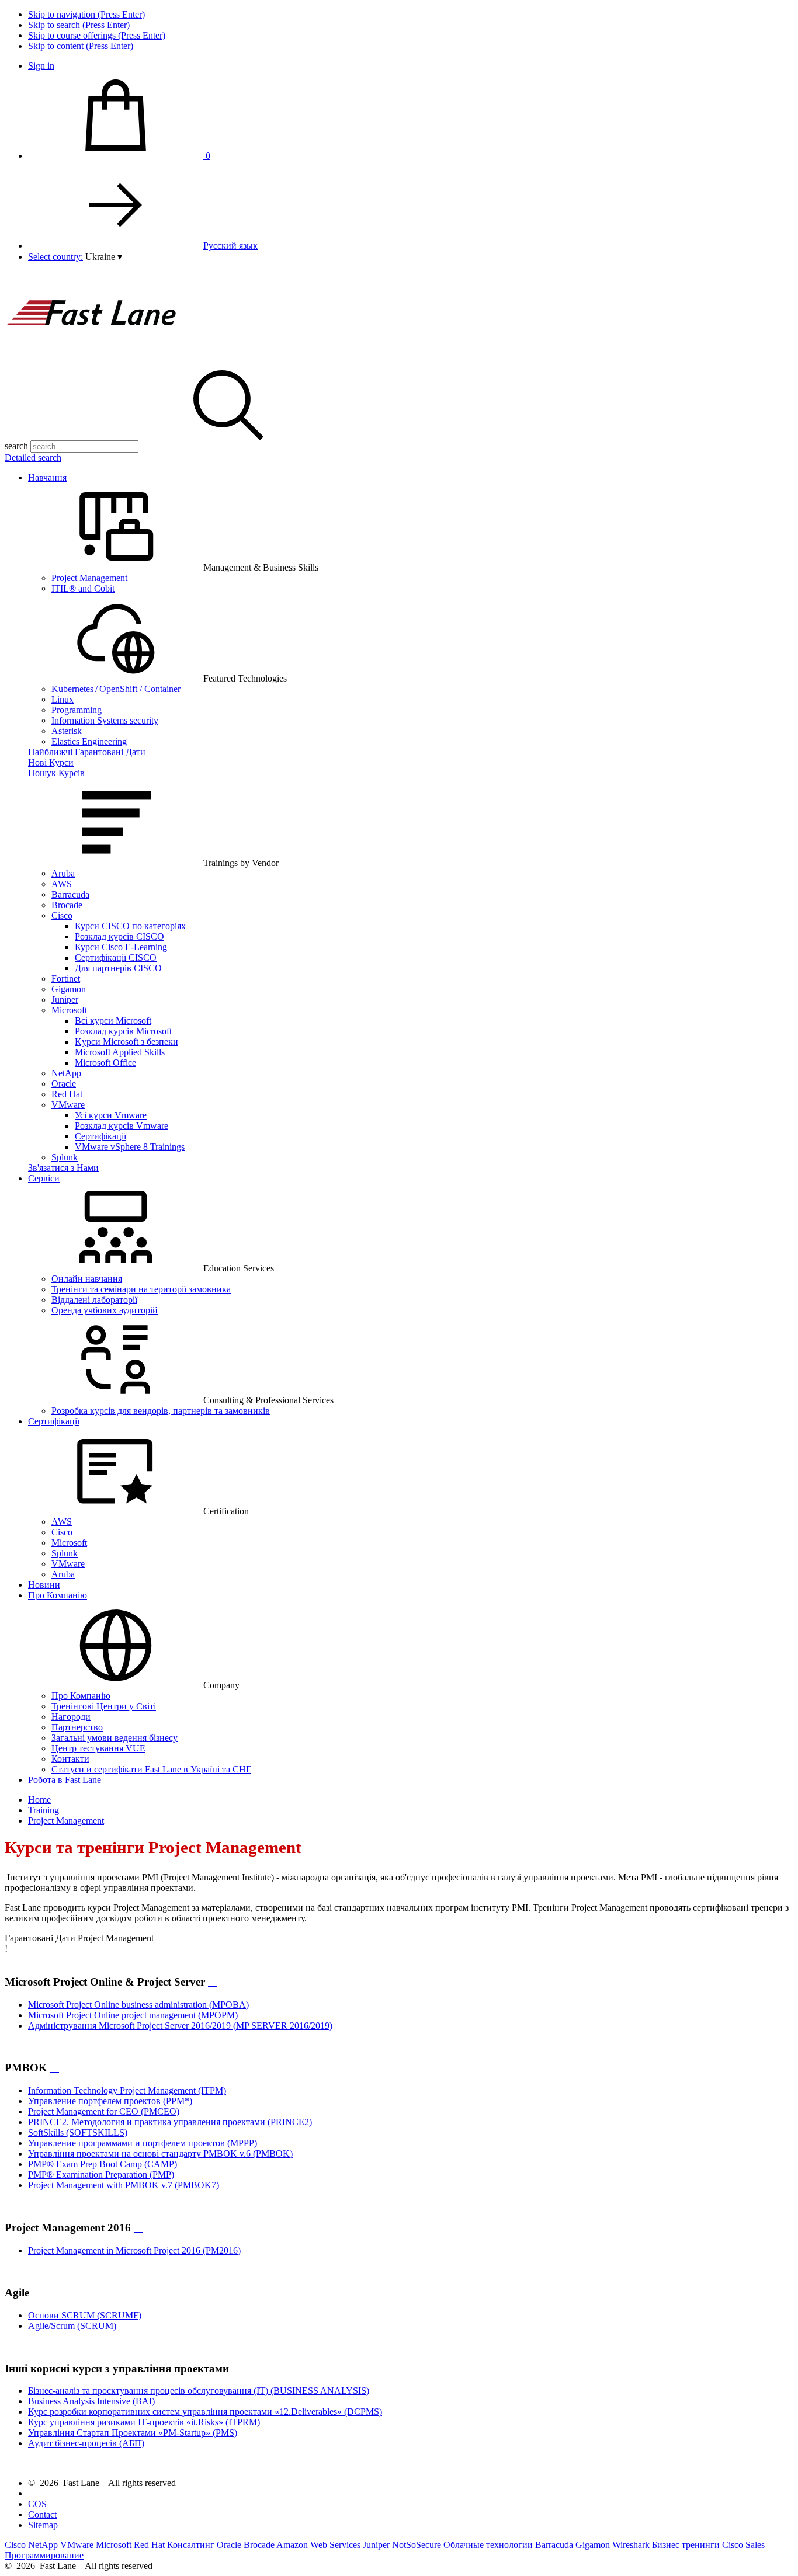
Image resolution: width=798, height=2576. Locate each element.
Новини (44, 1585)
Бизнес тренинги (686, 2545)
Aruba (63, 873)
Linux (63, 699)
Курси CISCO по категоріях (130, 926)
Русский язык (230, 246)
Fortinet (66, 978)
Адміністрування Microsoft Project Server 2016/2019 (180, 2026)
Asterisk (67, 731)
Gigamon (69, 989)
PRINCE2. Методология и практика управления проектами (170, 2122)
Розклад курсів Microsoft (123, 1031)
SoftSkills (78, 2132)
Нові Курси (51, 762)
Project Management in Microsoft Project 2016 (134, 2250)
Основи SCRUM (85, 2315)
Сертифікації (100, 1136)
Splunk (65, 1157)
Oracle (64, 1084)
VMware (68, 1105)
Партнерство (77, 1727)
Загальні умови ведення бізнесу (115, 1738)
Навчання (47, 477)
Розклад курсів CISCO (119, 936)
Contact (42, 2514)
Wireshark (631, 2545)
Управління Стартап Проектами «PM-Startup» (133, 2433)
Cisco (62, 915)
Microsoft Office (105, 1063)
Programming (77, 710)
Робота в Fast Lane (65, 1780)
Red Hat (67, 1094)
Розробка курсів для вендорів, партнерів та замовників (161, 1411)
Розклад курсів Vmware (122, 1126)
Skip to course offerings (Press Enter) (97, 35)
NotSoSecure (417, 2545)
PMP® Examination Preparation (101, 2175)
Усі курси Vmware (111, 1115)
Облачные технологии (488, 2545)
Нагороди (71, 1717)
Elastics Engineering (89, 741)
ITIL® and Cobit (83, 588)
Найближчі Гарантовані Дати (87, 752)
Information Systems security (105, 720)
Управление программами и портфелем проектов (143, 2143)
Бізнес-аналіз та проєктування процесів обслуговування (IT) (199, 2391)
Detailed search (33, 458)
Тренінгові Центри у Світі (104, 1706)
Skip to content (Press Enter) (81, 46)
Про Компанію (58, 1595)
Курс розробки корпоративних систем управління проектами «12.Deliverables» (205, 2412)
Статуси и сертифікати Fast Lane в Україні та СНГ (151, 1769)
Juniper (65, 1000)
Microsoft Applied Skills (120, 1052)
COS (37, 2504)
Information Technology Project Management (127, 2090)
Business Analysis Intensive (91, 2401)
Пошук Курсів (56, 773)
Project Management (89, 578)
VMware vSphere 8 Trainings (130, 1147)
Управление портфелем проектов (110, 2101)
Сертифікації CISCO (116, 957)
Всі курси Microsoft (113, 1021)
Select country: (55, 257)
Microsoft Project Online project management (133, 2015)
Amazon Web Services (318, 2545)
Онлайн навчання (87, 1279)
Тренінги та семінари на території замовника (141, 1289)
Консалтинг (191, 2545)
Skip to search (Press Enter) (79, 25)
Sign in (41, 66)
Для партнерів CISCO (118, 968)
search (16, 446)
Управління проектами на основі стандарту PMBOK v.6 (160, 2153)
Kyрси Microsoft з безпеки (126, 1042)
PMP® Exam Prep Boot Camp (103, 2164)
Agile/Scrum (72, 2326)
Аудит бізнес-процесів (86, 2443)
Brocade (67, 905)
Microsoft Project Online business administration (138, 2005)
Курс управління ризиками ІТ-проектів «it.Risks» (144, 2422)
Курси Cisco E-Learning (121, 947)
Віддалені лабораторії (94, 1300)
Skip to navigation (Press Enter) (86, 14)
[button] (104, 257)
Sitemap (43, 2525)
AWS (62, 884)
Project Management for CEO (104, 2111)
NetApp (66, 1073)
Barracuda (70, 894)
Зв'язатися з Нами (63, 1168)
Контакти (70, 1759)
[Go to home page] (92, 356)
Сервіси (44, 1178)
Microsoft (69, 1010)
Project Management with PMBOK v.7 (124, 2185)
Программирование (44, 2555)
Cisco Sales (743, 2545)
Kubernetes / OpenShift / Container (116, 689)
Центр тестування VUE (98, 1748)
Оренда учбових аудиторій (105, 1310)
